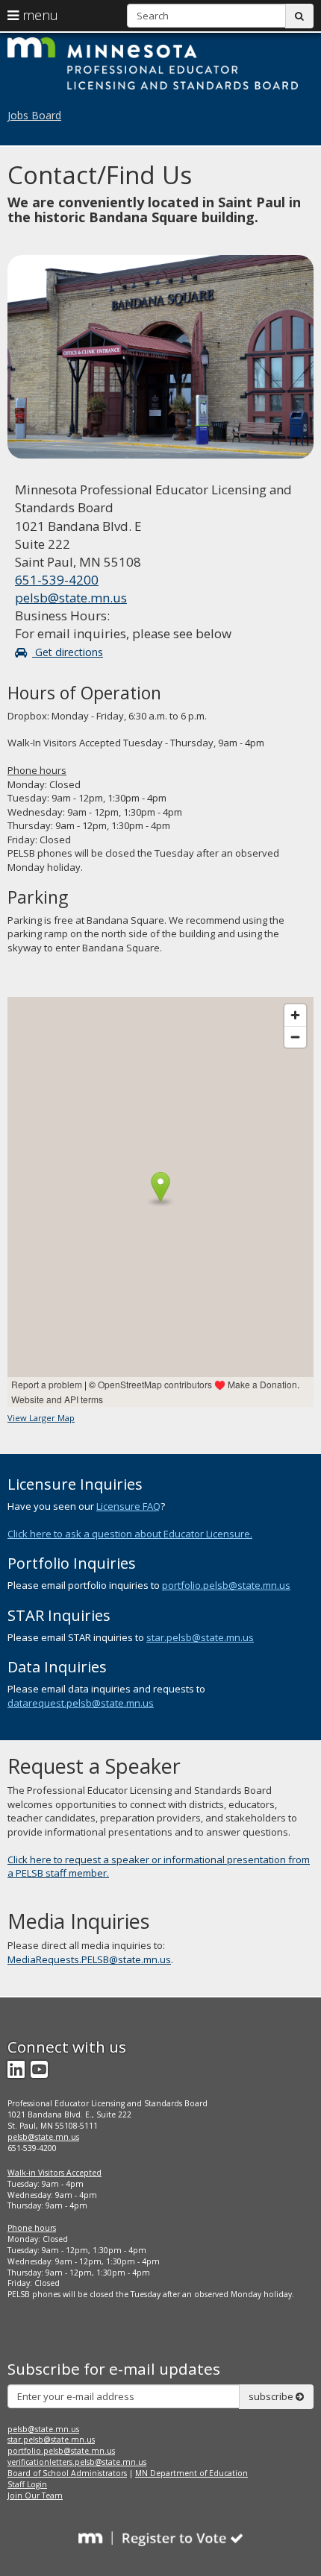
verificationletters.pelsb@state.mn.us (77, 2462)
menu (38, 15)
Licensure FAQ (128, 1506)
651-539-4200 (57, 580)
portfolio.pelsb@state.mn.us (226, 1585)
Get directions (68, 652)
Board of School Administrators (67, 2473)
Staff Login (27, 2484)
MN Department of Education (191, 2473)
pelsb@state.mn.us (71, 598)
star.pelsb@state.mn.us (200, 1637)
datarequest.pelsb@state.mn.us (81, 1703)
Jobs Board (34, 115)
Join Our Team (35, 2495)
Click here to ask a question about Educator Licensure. (130, 1534)
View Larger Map (41, 1418)
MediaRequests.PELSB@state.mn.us (89, 1959)
